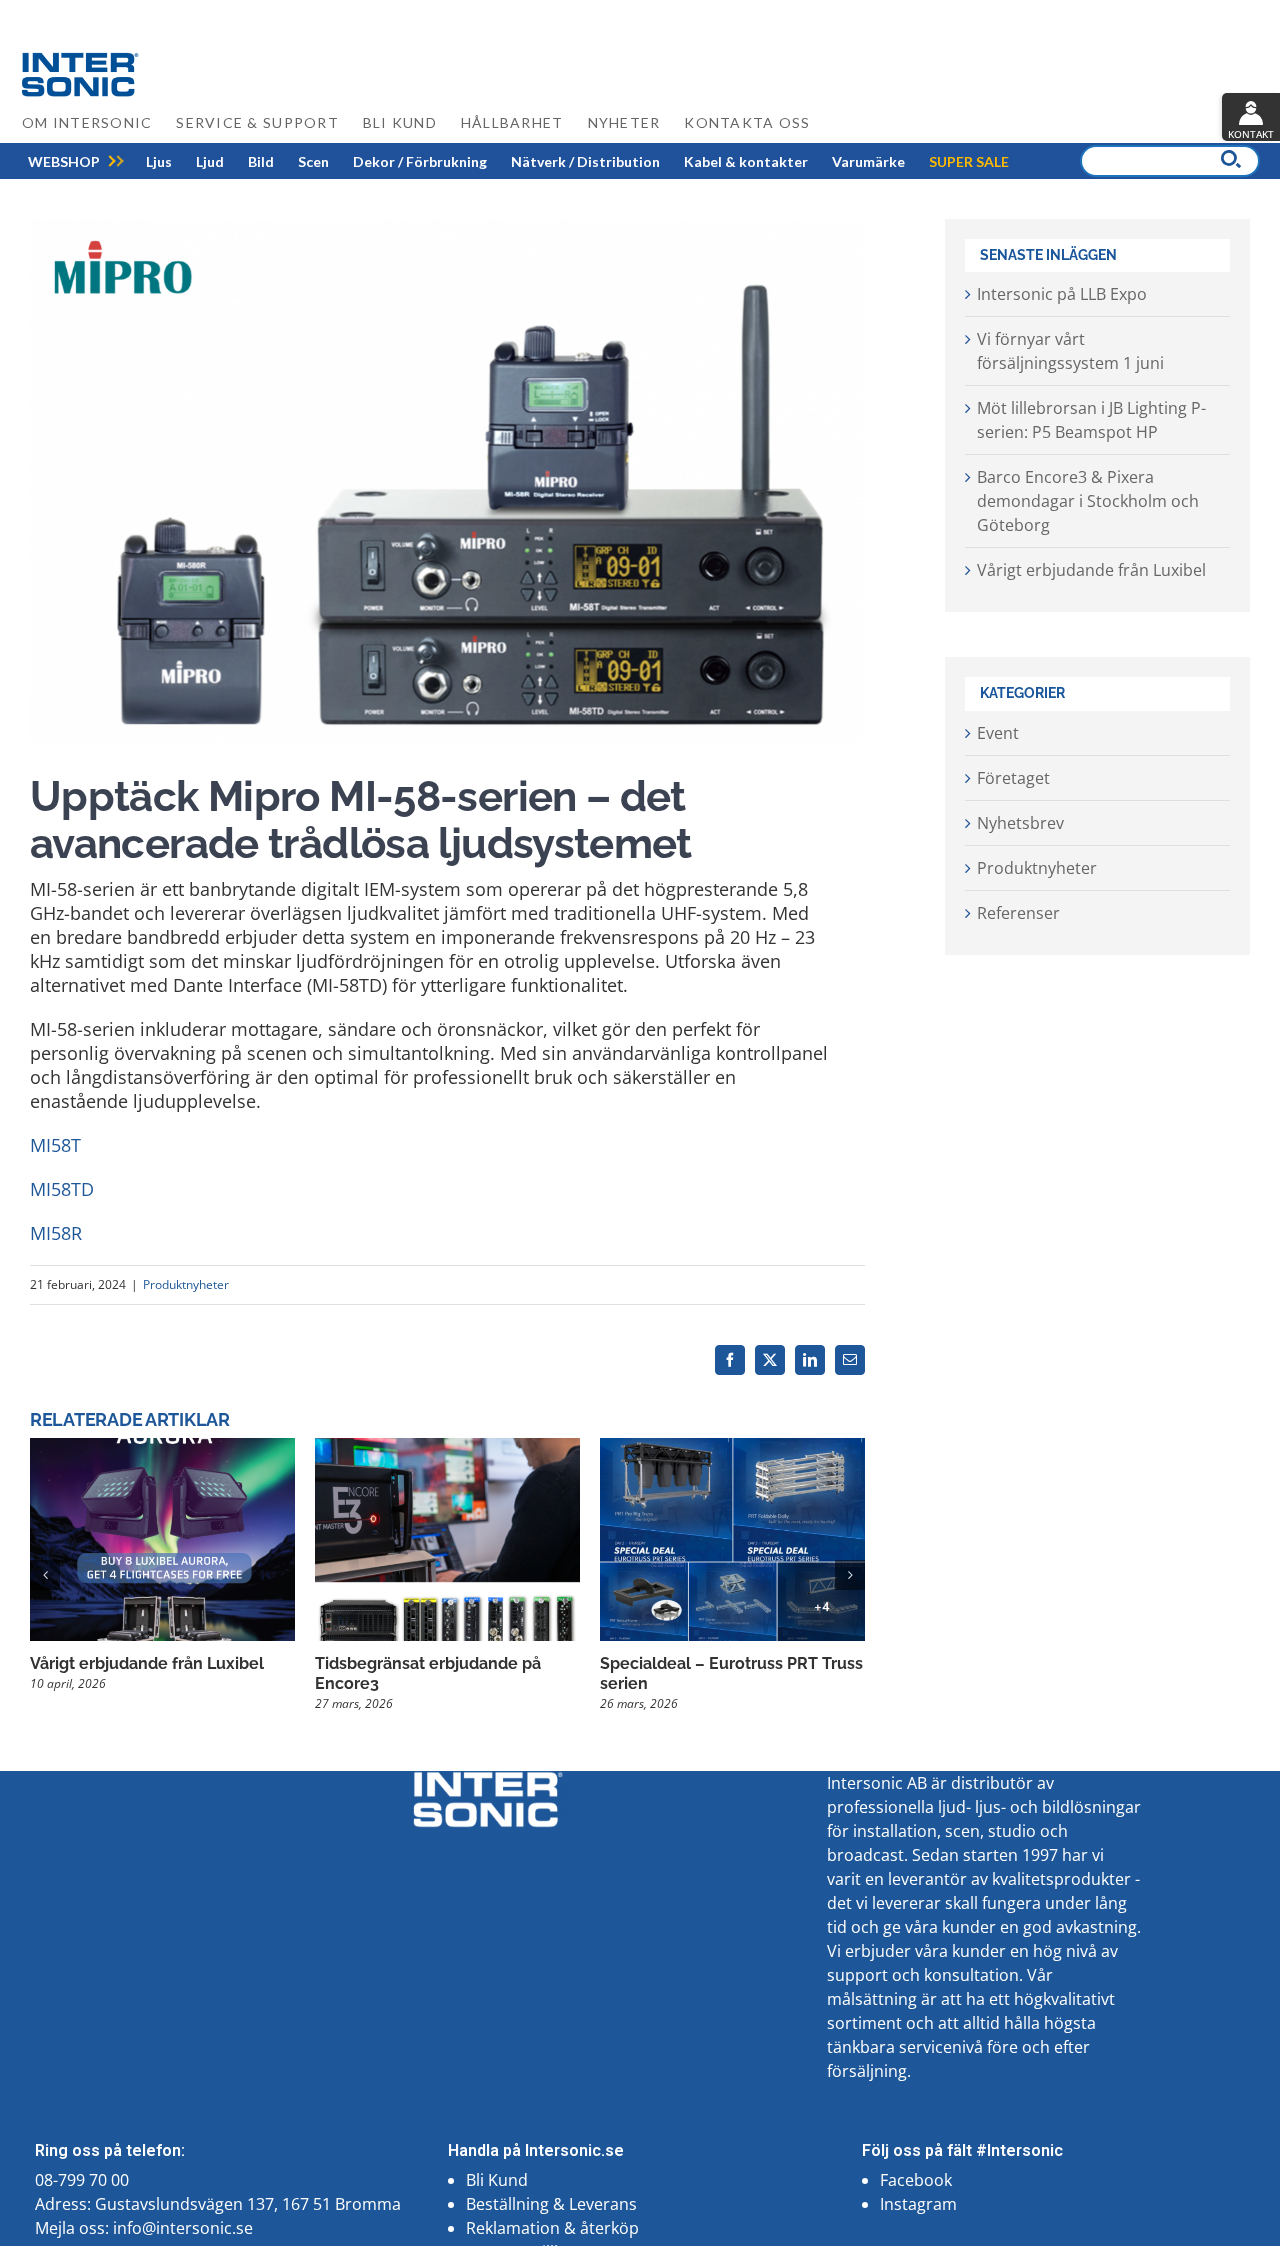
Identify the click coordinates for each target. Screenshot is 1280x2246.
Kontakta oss (747, 122)
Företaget (1013, 778)
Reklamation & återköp (552, 2228)
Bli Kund (497, 2180)
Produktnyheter (186, 1284)
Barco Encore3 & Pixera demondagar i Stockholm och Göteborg (1088, 501)
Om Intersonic (87, 122)
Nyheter (624, 122)
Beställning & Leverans (551, 2204)
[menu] (518, 161)
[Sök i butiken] (1231, 159)
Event (998, 733)
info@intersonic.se (183, 2228)
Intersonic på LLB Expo (1062, 294)
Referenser (1018, 913)
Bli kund (400, 122)
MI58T (55, 1145)
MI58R (56, 1233)
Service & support (257, 122)
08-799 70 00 (82, 2180)
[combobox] (1170, 161)
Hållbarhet (512, 122)
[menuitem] (64, 161)
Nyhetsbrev (1020, 823)
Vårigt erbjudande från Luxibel (147, 1663)
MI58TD (62, 1189)
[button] (45, 1575)
